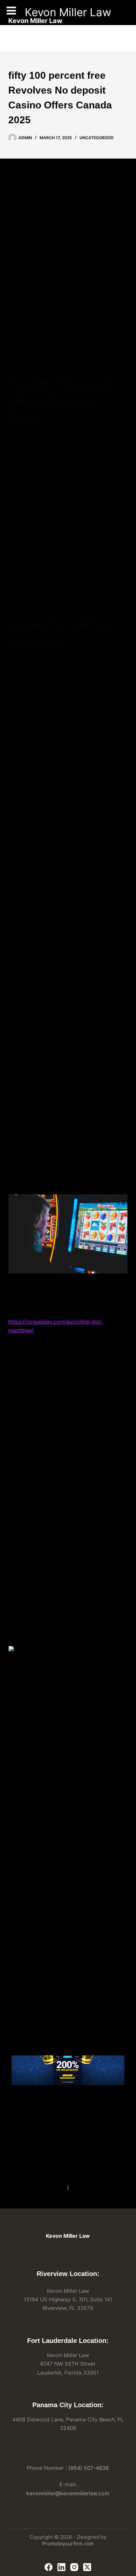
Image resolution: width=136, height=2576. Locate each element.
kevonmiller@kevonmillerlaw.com (68, 2493)
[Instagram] (74, 2567)
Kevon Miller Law (68, 12)
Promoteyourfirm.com (68, 2544)
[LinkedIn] (61, 2567)
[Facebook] (49, 2567)
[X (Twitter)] (87, 2567)
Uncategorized (97, 138)
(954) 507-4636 (89, 2468)
